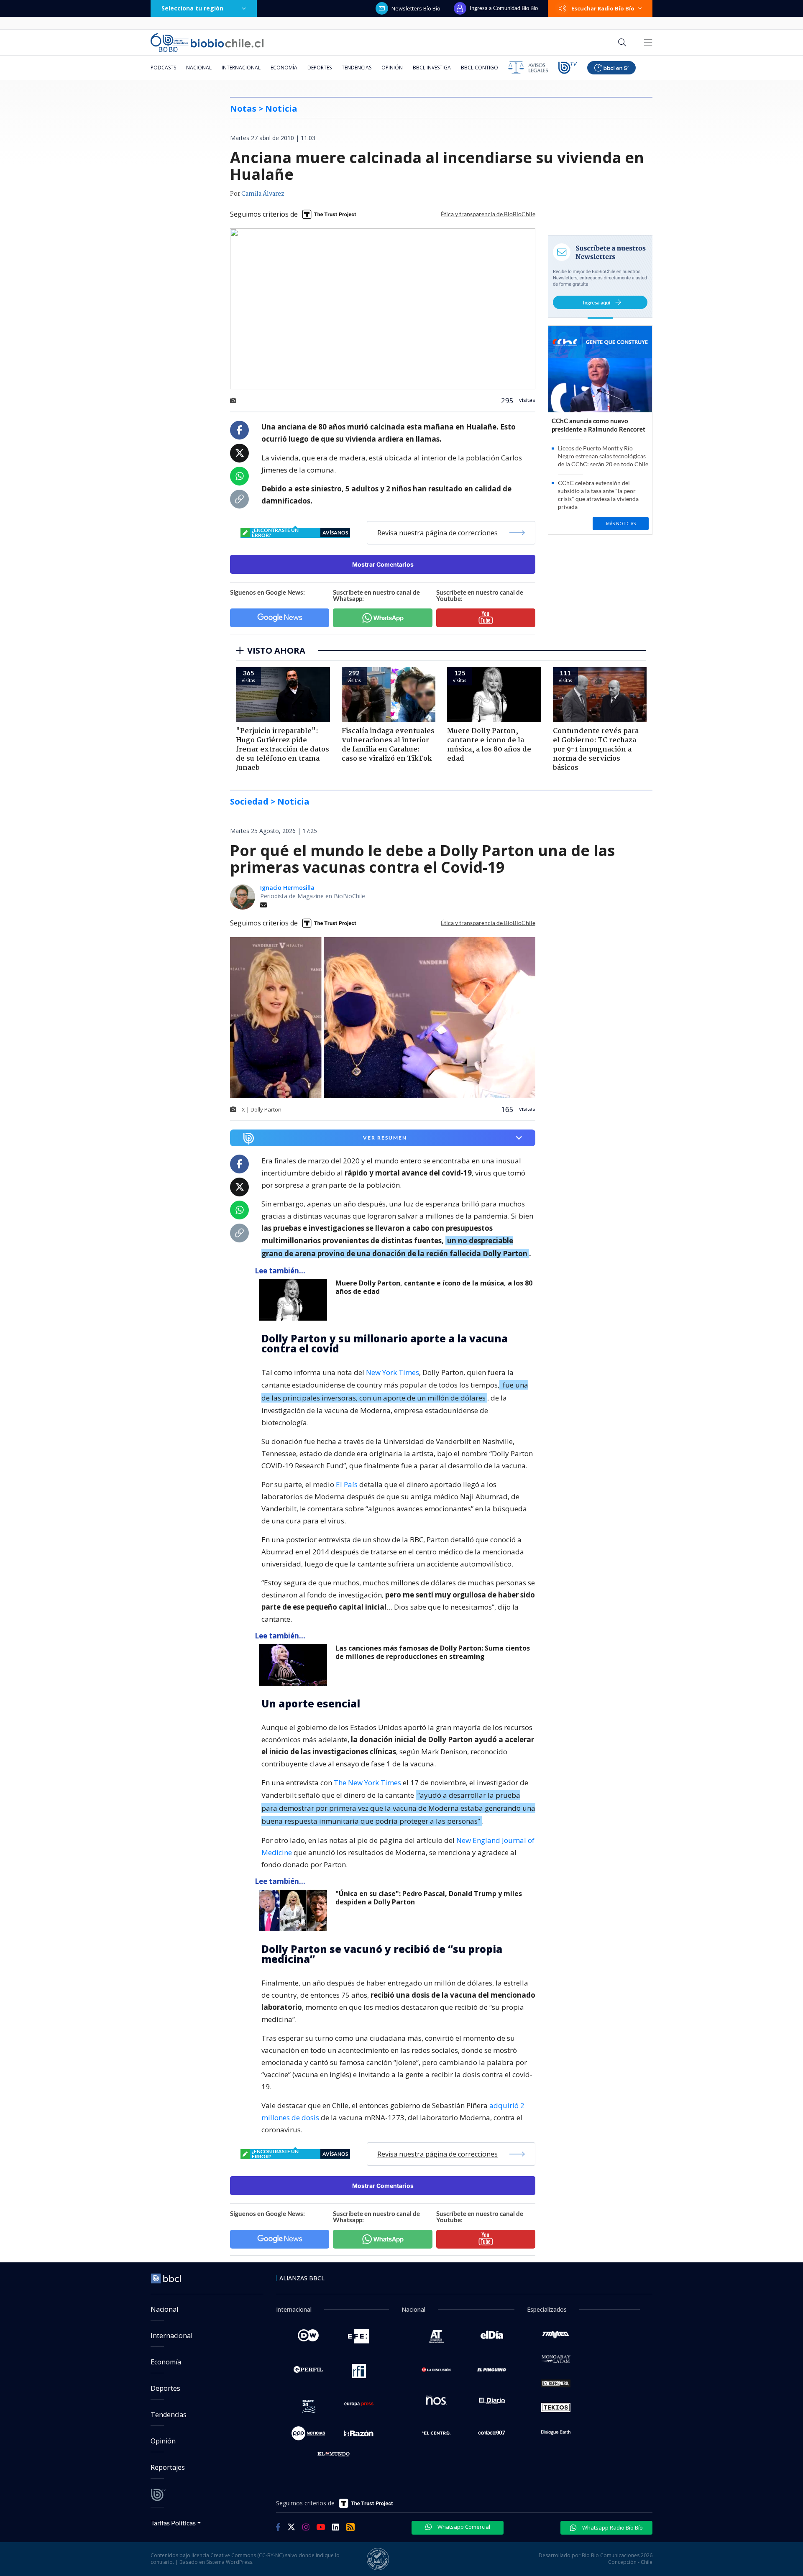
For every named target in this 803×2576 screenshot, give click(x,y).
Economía (284, 68)
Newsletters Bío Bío (416, 8)
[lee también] (295, 1300)
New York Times (393, 1372)
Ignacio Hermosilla (287, 888)
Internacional (241, 68)
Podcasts (163, 68)
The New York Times (367, 1782)
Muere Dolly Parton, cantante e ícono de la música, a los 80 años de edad (434, 1287)
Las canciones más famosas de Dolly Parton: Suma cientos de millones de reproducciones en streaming (433, 1652)
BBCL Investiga (432, 68)
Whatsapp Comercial (463, 2527)
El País (346, 1484)
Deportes (320, 68)
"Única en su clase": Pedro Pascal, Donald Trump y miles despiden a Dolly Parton (429, 1898)
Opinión (392, 68)
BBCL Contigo (479, 68)
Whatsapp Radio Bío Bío (612, 2527)
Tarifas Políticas (173, 2523)
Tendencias (357, 68)
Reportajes (168, 2467)
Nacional (199, 68)
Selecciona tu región (192, 8)
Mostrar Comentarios (383, 564)
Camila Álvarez (263, 194)
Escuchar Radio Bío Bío (603, 8)
